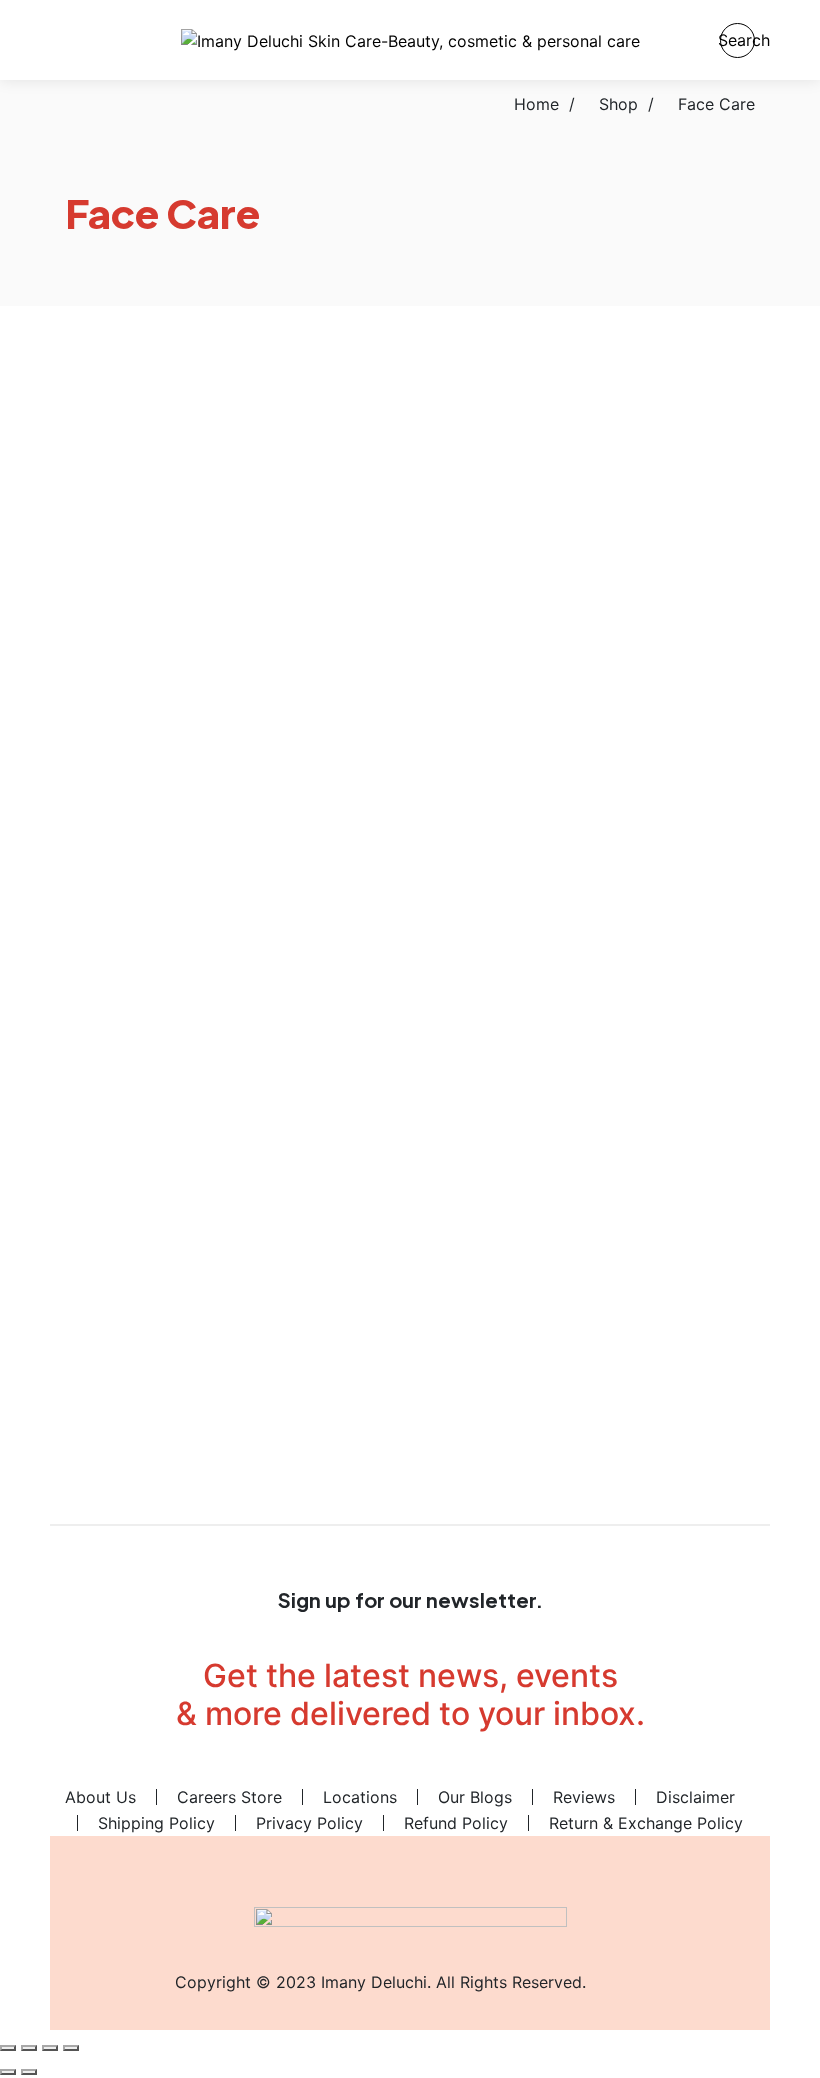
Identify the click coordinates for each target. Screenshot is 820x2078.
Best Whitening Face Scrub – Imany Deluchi (590, 485)
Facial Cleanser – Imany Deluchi (230, 711)
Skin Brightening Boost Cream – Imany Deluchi (590, 1387)
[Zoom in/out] (8, 2048)
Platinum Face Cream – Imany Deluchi (230, 1139)
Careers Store (229, 1797)
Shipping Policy (156, 1823)
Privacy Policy (309, 1823)
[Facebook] (310, 1770)
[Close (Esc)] (71, 2048)
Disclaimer (695, 1797)
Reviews (584, 1797)
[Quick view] (71, 390)
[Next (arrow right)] (29, 2072)
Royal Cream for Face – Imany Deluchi (590, 1139)
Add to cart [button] (109, 366)
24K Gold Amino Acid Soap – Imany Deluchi (230, 485)
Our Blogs (475, 1797)
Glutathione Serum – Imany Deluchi (590, 948)
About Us (100, 1797)
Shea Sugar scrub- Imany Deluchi (230, 1330)
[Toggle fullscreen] (29, 2048)
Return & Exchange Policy (646, 1823)
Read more (466, 1268)
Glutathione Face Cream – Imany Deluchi (230, 933)
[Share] (50, 2048)
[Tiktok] (444, 1770)
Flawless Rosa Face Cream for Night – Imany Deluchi (590, 720)
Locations (360, 1797)
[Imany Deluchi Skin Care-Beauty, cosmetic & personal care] (410, 40)
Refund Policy (456, 1823)
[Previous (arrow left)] (8, 2072)
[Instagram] (511, 1770)
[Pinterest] (377, 1770)
